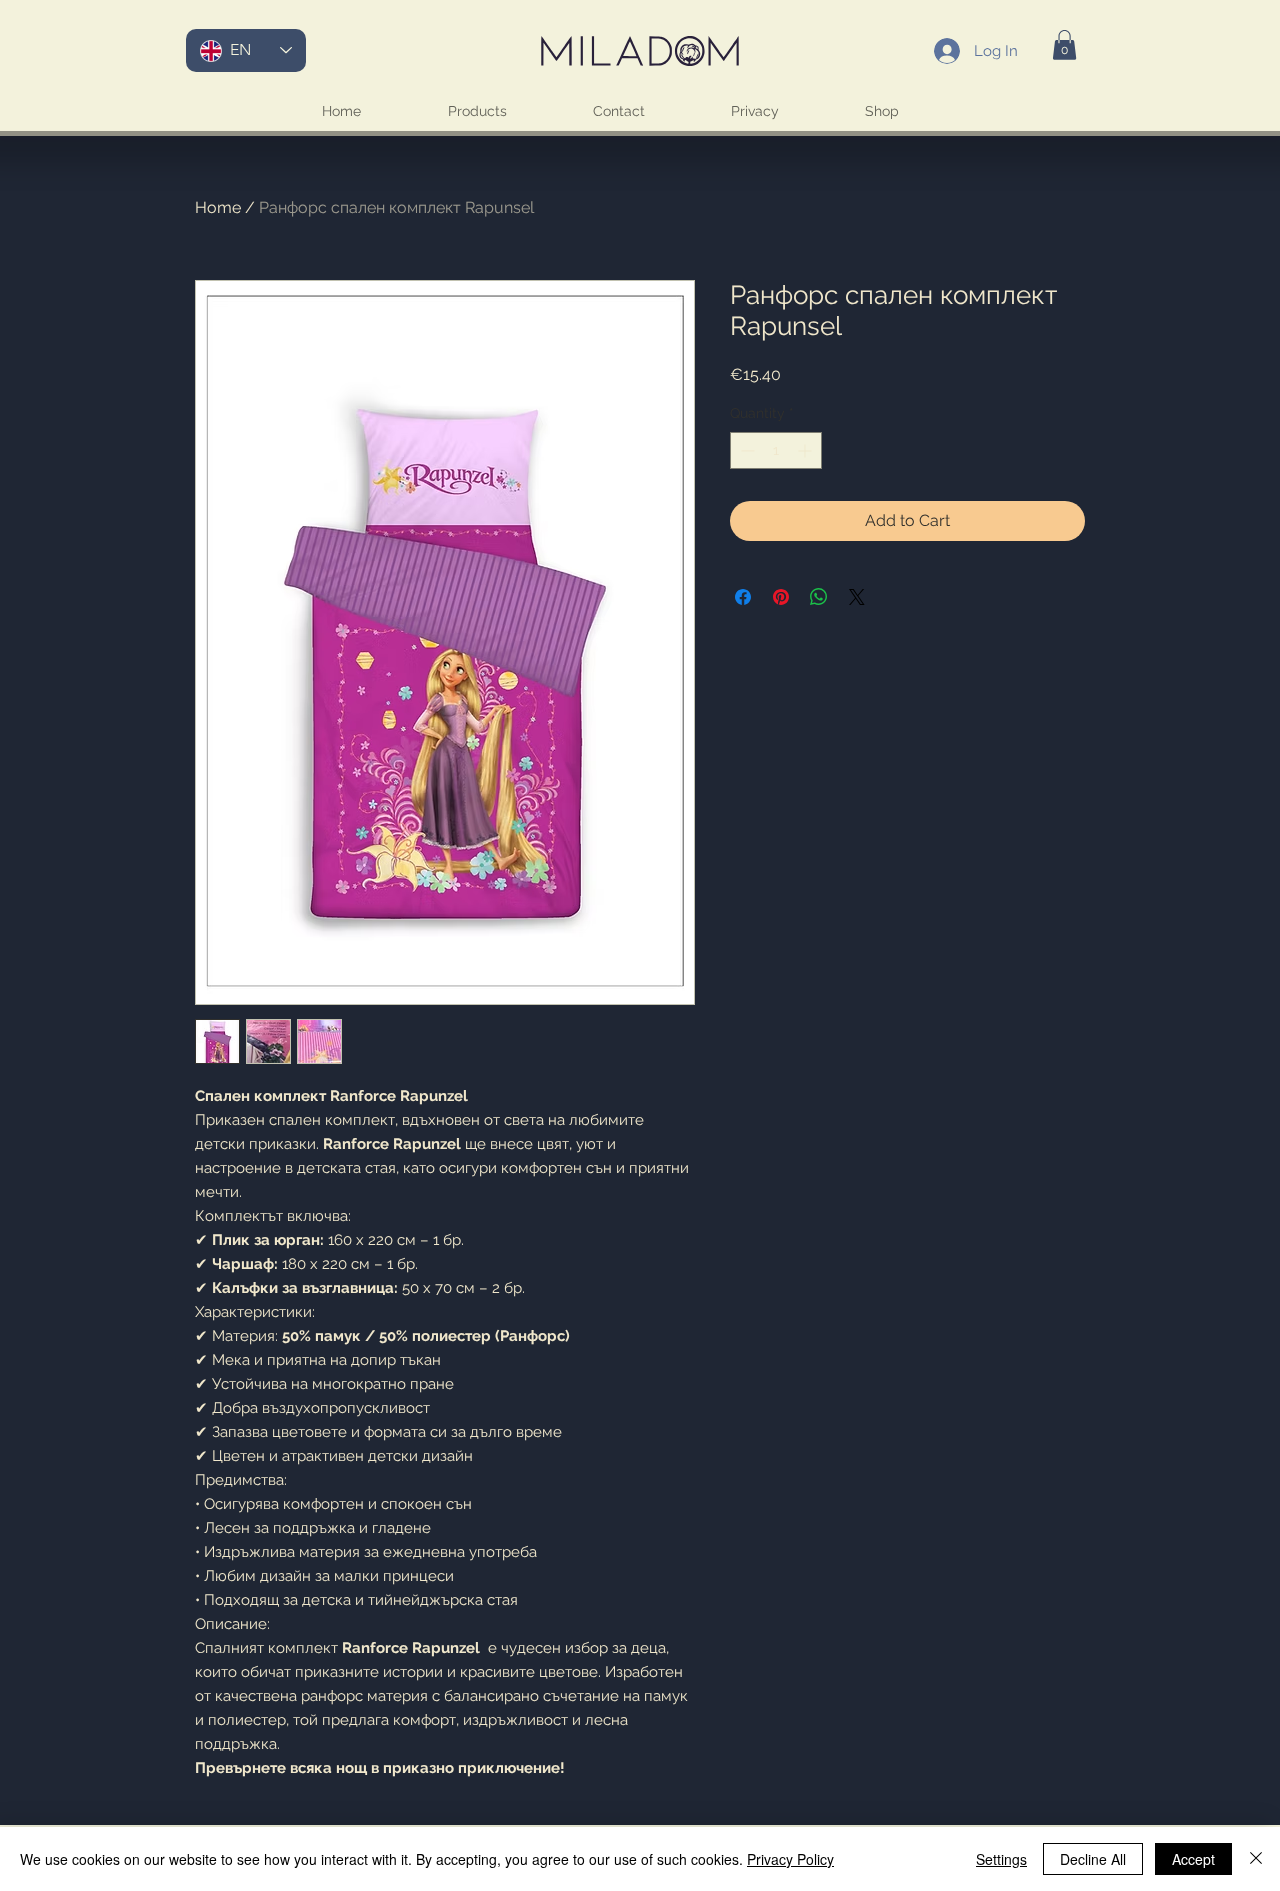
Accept (1193, 1859)
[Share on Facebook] (743, 597)
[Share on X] (857, 597)
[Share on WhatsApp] (819, 597)
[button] (1064, 45)
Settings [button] (1001, 1859)
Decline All (1093, 1859)
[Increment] (806, 450)
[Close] (1256, 1859)
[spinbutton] (776, 450)
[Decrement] (745, 450)
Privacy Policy (790, 1859)
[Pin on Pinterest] (781, 597)
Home (218, 207)
